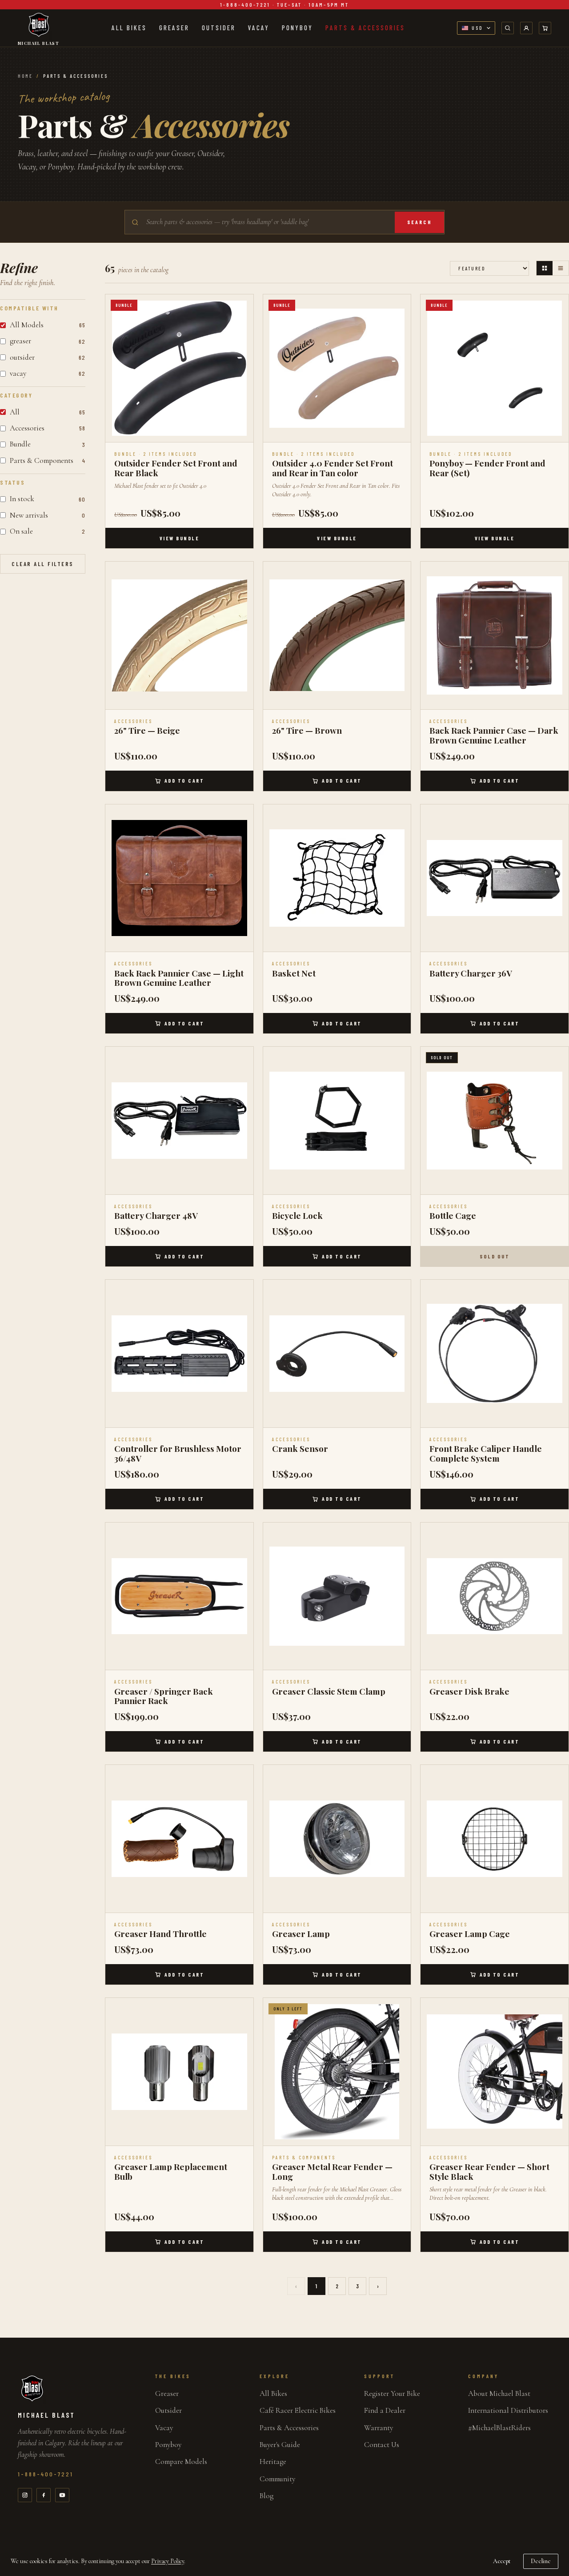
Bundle (48, 444)
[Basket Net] (337, 878)
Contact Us (382, 2445)
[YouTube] (62, 2495)
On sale (48, 531)
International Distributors (508, 2410)
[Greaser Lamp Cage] (495, 1839)
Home (25, 76)
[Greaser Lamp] (337, 1839)
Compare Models (181, 2461)
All (48, 412)
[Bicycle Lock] (337, 1121)
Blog (266, 2496)
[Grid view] (545, 268)
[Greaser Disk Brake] (495, 1597)
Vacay (259, 28)
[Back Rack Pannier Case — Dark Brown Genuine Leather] (495, 636)
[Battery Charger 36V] (495, 878)
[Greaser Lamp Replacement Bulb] (179, 2072)
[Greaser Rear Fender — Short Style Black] (495, 2072)
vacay (48, 373)
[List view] (561, 268)
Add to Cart (184, 780)
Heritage (273, 2461)
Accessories (48, 428)
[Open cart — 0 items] (545, 28)
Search (419, 222)
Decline (541, 2561)
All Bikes (129, 28)
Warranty (379, 2428)
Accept (502, 2561)
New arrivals (48, 515)
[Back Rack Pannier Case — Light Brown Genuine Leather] (179, 878)
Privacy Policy (168, 2561)
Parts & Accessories (365, 28)
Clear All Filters (43, 564)
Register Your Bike (392, 2393)
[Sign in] (526, 28)
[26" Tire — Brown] (337, 636)
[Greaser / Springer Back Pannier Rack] (179, 1597)
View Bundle (180, 538)
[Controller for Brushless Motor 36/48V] (179, 1354)
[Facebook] (44, 2495)
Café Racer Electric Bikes (298, 2410)
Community (277, 2479)
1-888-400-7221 (46, 2474)
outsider (48, 357)
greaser (48, 341)
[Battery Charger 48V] (179, 1121)
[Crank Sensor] (337, 1354)
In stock (48, 499)
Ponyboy (297, 28)
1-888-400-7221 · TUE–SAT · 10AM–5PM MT (284, 4)
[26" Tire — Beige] (179, 636)
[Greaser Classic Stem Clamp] (337, 1597)
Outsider (219, 28)
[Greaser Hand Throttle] (179, 1839)
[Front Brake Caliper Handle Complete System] (495, 1354)
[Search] (508, 28)
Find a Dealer (385, 2410)
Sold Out (495, 1256)
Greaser (174, 28)
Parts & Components (48, 460)
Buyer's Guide (280, 2445)
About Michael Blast (499, 2393)
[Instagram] (25, 2495)
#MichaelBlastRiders (499, 2428)
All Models (48, 325)
